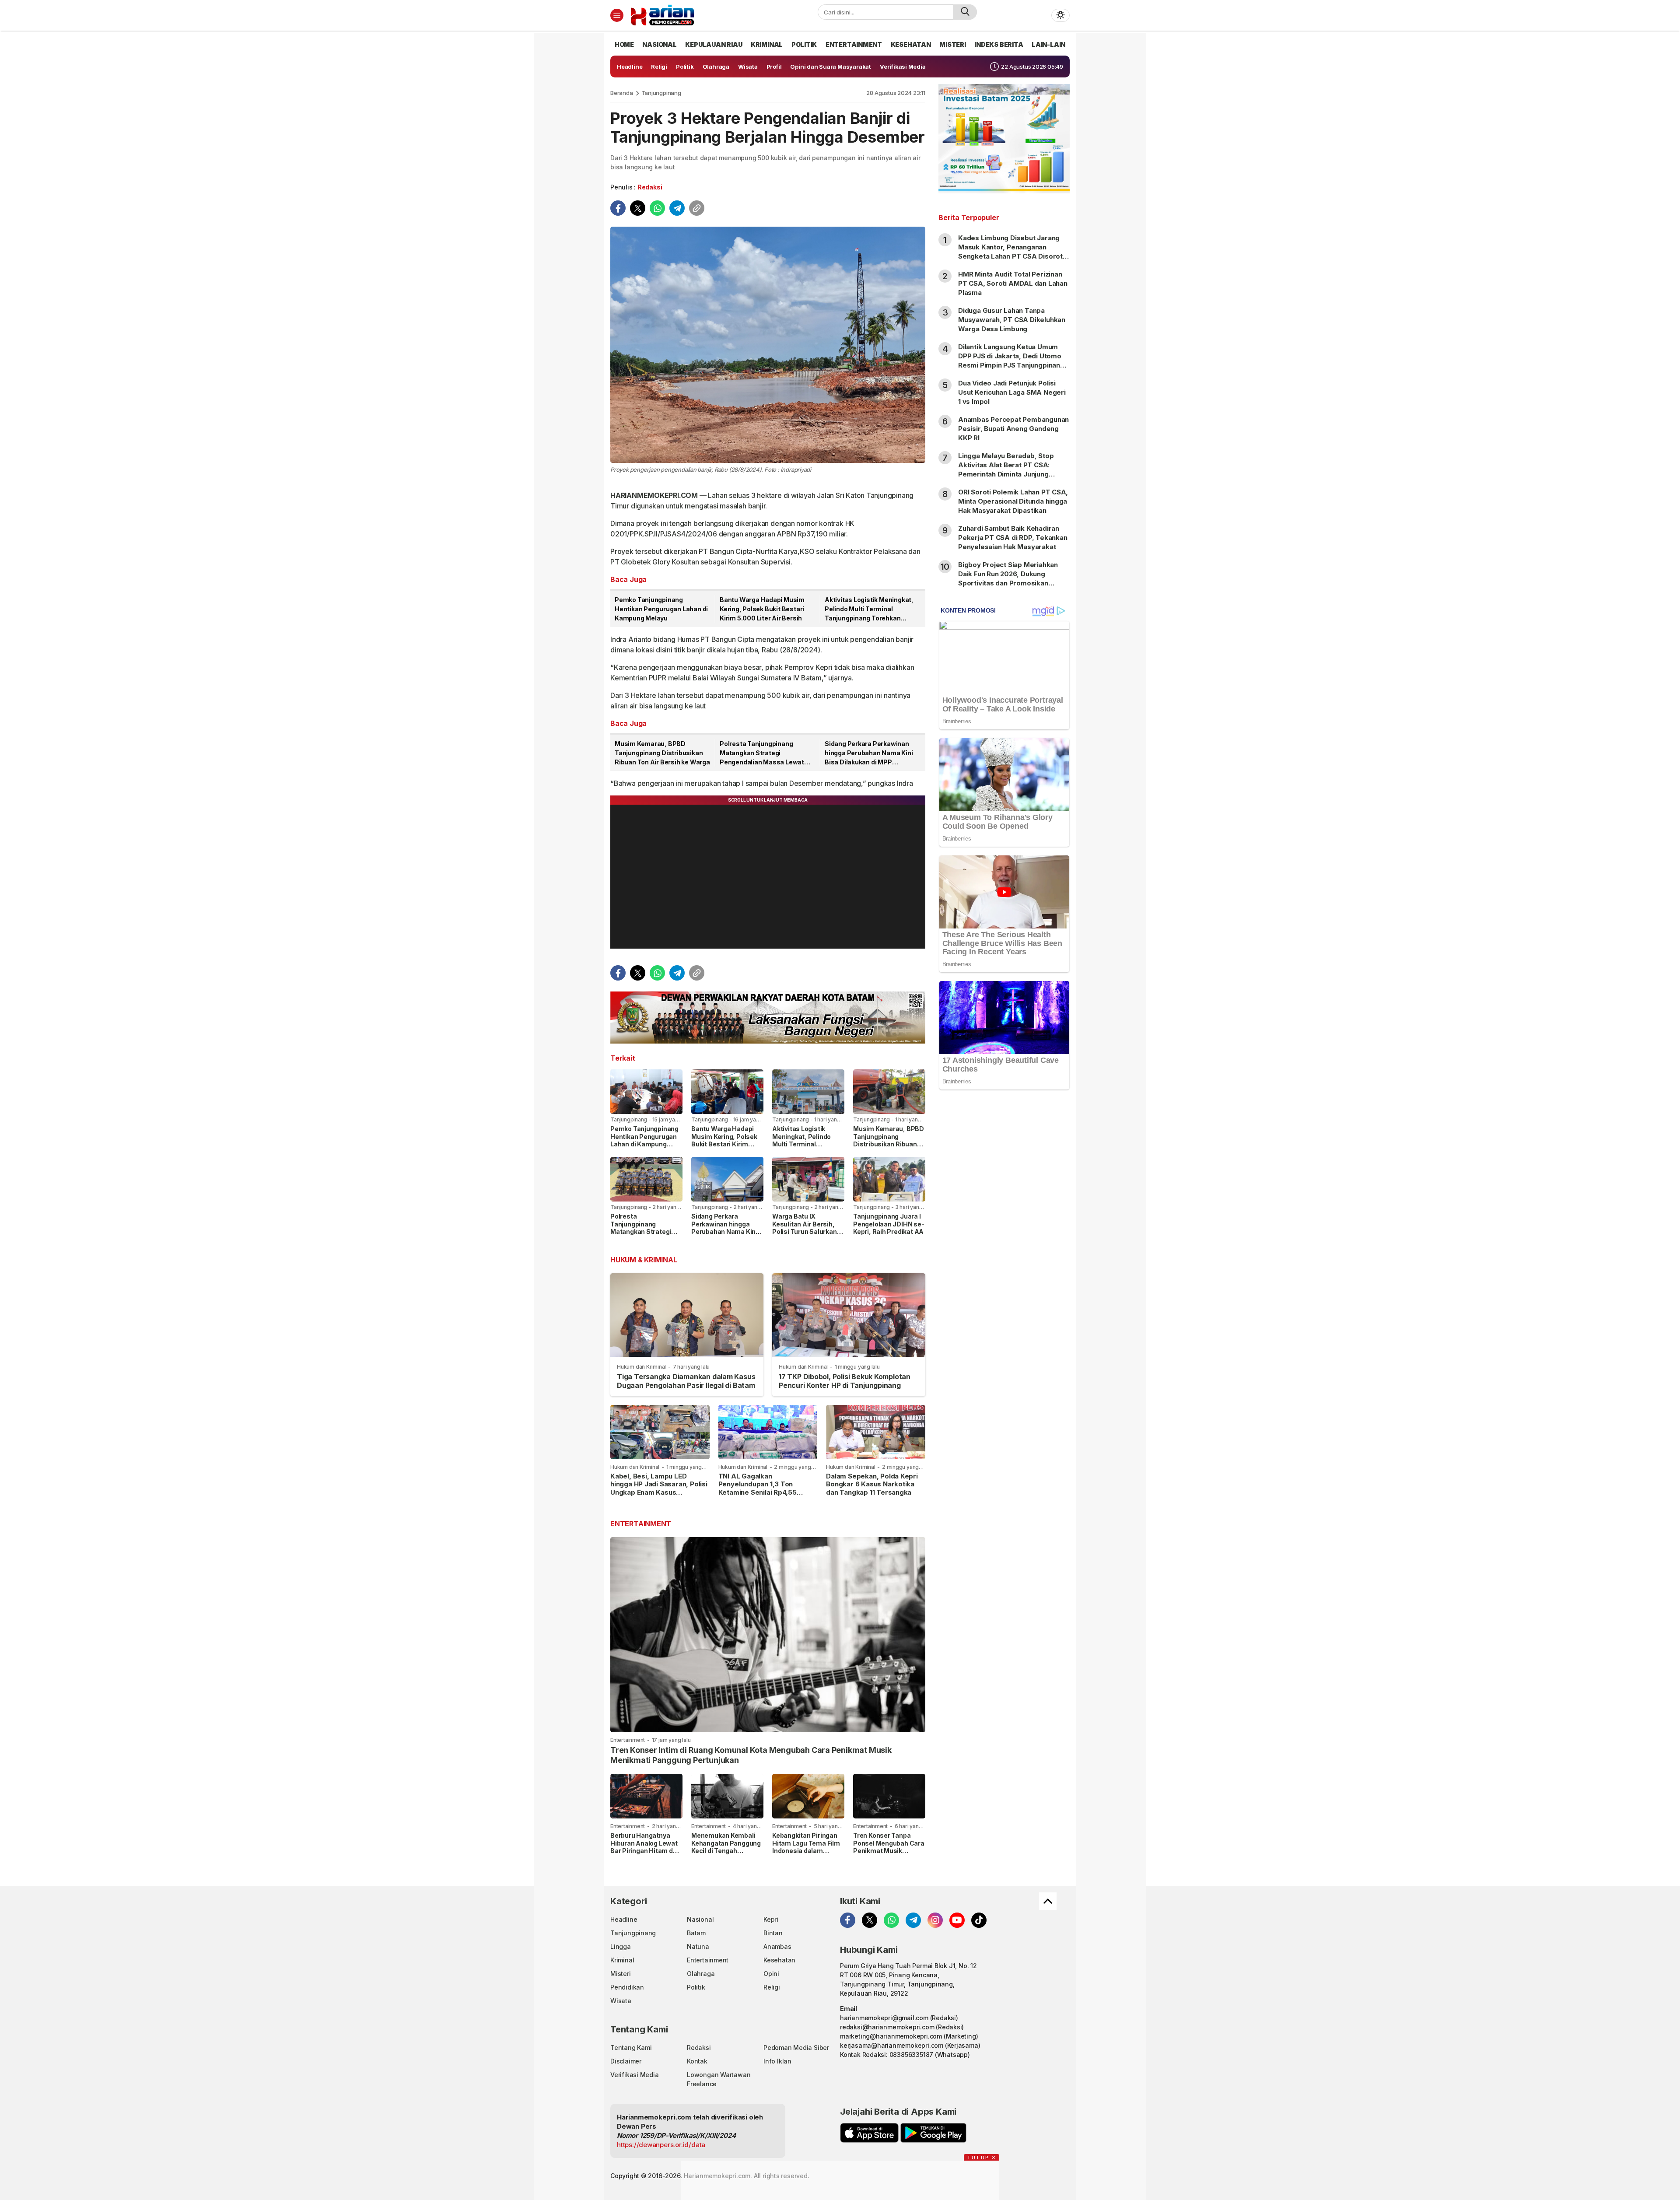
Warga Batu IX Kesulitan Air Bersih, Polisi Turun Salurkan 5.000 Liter (805, 1228)
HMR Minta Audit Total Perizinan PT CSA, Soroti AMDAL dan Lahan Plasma (1013, 283)
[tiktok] (979, 1920)
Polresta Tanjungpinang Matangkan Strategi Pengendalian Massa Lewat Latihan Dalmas (762, 753)
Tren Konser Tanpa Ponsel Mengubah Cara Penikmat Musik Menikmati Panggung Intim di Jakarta (889, 1851)
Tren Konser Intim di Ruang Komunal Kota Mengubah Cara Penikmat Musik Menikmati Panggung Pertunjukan (751, 1755)
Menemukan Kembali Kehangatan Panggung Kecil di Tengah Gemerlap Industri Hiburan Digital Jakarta (726, 1851)
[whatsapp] (657, 208)
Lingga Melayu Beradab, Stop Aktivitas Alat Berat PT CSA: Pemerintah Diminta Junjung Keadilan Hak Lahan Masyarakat (1010, 469)
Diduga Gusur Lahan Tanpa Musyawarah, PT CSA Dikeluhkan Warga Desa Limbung (1012, 320)
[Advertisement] (1004, 1238)
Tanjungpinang (661, 93)
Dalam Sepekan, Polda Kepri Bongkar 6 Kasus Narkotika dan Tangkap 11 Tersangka (872, 1484)
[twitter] (638, 208)
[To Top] (1048, 1901)
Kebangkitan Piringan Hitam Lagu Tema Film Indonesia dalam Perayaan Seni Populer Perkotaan (807, 1851)
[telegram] (677, 208)
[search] (965, 12)
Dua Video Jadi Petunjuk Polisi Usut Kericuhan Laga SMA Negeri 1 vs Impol (1012, 392)
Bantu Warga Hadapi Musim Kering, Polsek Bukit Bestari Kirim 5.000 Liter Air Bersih (762, 609)
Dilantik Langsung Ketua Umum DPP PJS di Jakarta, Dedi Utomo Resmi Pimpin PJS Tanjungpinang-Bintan (1013, 361)
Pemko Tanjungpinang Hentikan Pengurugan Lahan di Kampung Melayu (661, 609)
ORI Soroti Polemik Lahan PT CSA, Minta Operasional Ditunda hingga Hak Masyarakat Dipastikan (1013, 501)
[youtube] (957, 1920)
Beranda (622, 93)
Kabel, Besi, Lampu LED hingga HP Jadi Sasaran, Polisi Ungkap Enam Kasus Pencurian (659, 1488)
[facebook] (618, 208)
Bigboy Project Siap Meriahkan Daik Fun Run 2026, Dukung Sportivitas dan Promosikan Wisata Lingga (1008, 578)
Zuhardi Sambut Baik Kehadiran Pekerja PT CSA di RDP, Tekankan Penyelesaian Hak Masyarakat (1013, 538)
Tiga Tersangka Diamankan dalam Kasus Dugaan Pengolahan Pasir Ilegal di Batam (686, 1381)
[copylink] (697, 208)
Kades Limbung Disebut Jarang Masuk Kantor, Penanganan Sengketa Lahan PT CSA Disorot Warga (1010, 252)
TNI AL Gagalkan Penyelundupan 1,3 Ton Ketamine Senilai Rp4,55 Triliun (758, 1488)
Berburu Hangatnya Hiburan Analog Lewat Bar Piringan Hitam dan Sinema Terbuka (645, 1847)
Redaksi (650, 187)
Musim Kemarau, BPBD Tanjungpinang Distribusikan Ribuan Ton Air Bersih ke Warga (662, 753)
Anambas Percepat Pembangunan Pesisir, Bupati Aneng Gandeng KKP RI (1013, 429)
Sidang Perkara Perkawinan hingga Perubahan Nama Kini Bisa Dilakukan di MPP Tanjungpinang (869, 753)
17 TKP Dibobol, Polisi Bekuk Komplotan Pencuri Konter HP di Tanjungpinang (845, 1381)
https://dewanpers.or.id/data (661, 2145)
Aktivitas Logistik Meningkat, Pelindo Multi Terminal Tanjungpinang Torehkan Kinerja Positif (869, 609)
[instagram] (935, 1920)
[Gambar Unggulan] (768, 345)
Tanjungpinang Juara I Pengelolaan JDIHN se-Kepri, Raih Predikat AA (889, 1224)
